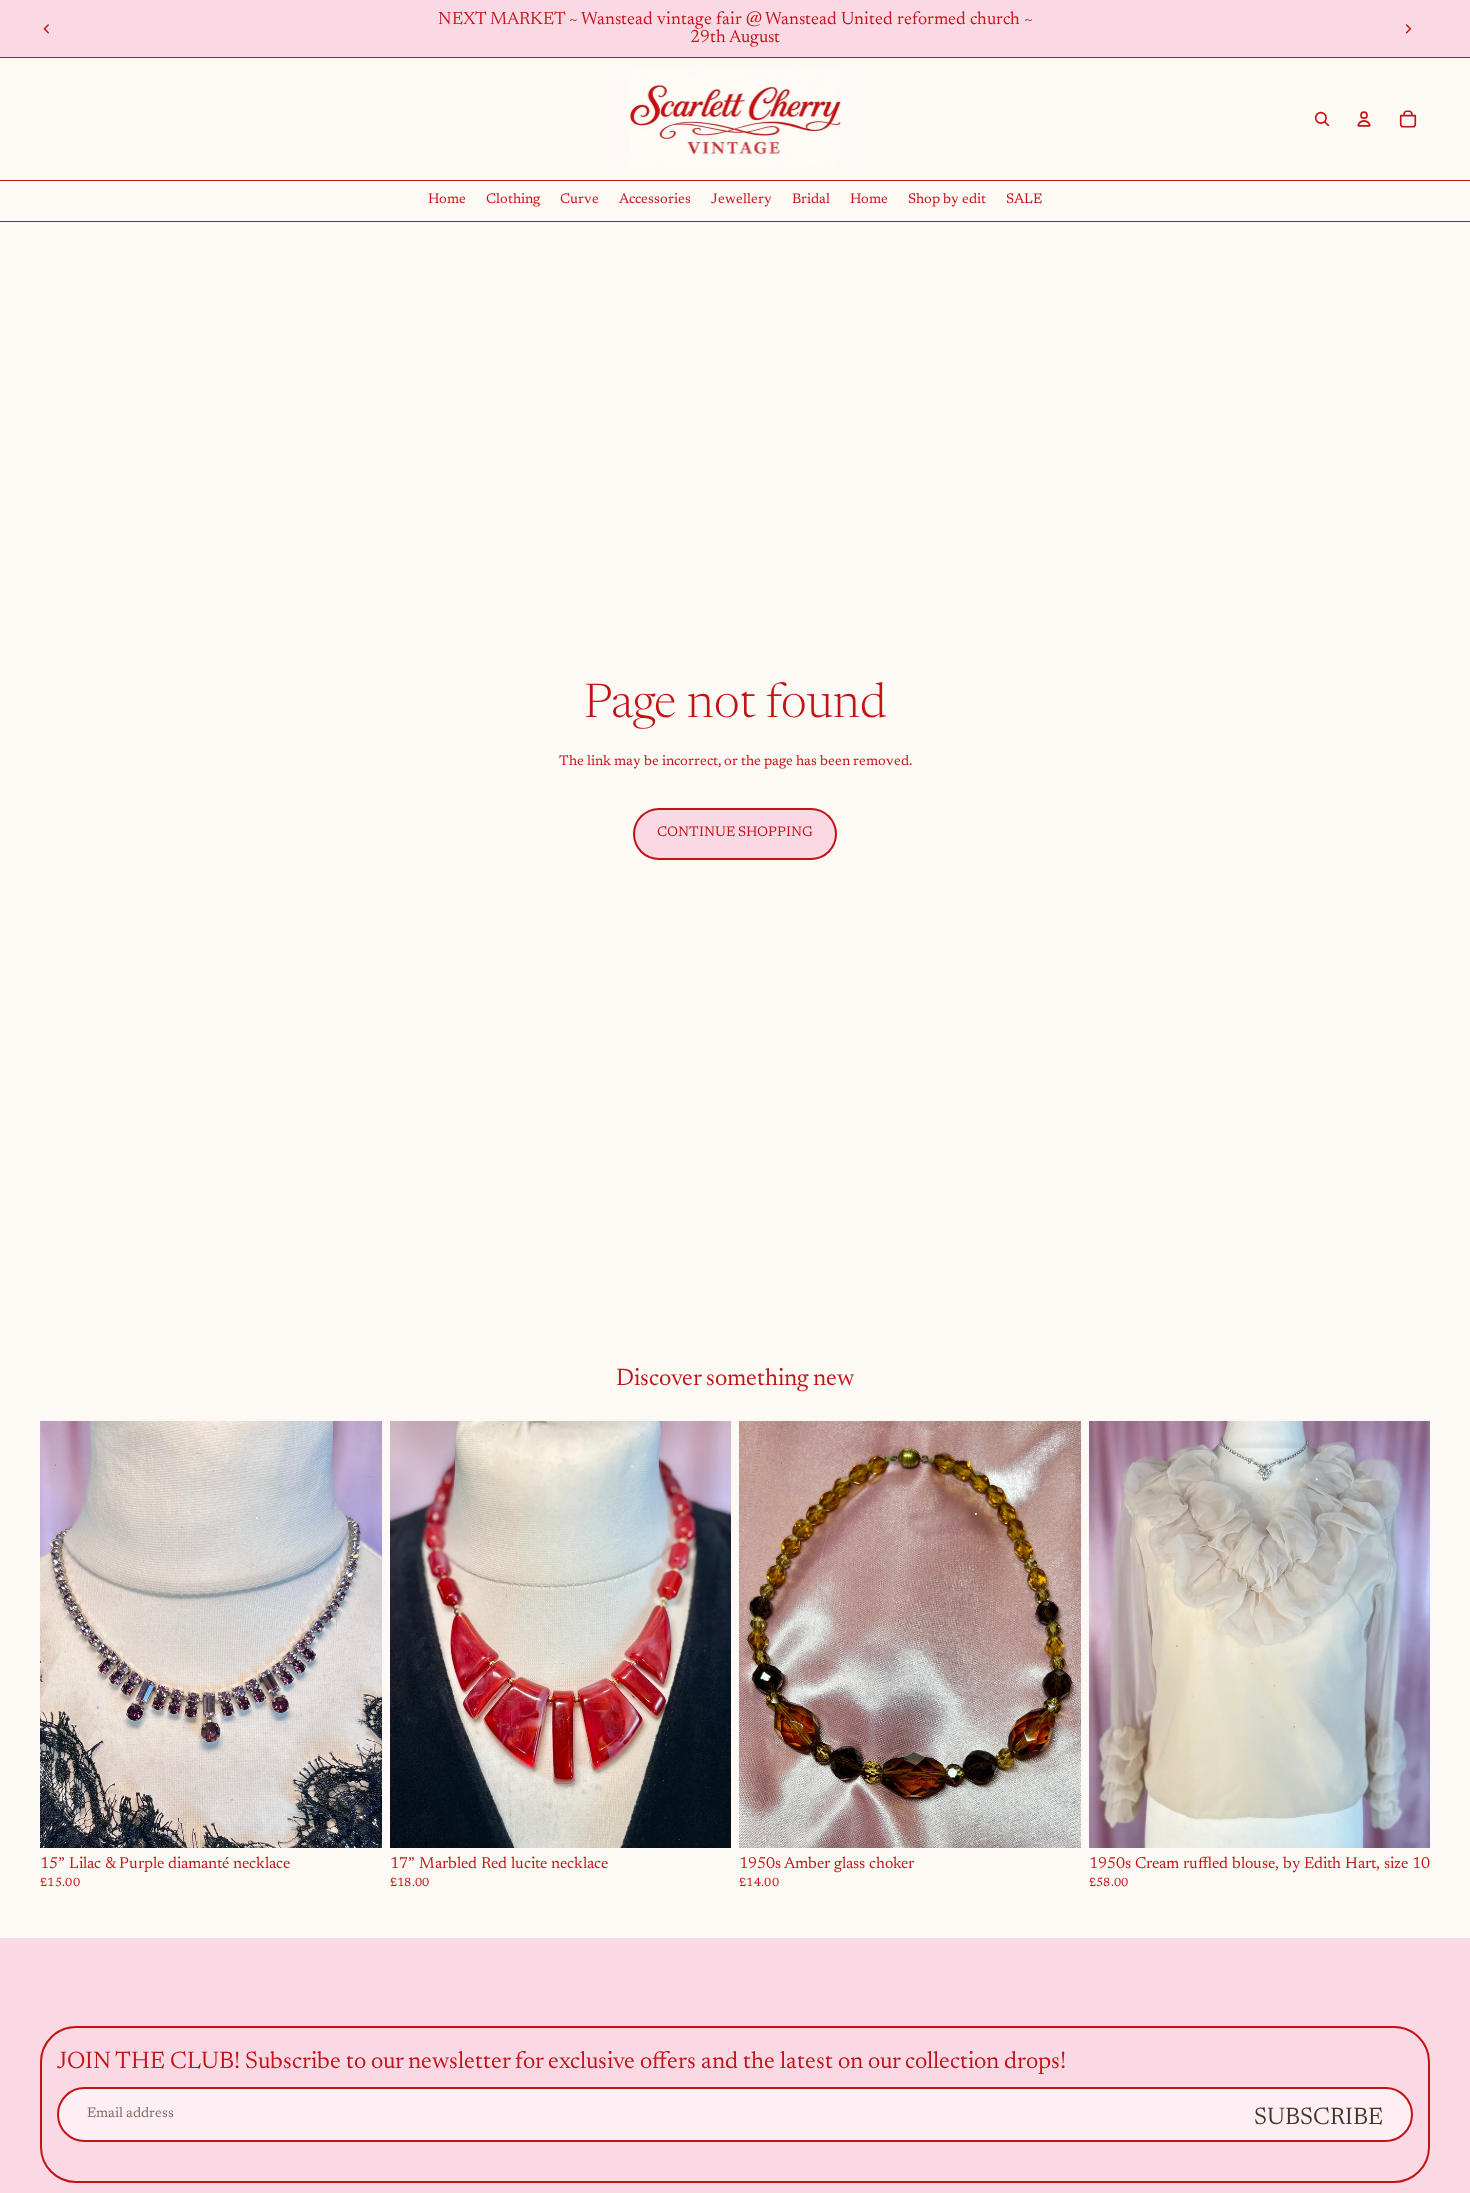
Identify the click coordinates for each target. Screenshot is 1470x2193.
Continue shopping (735, 833)
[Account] (1364, 119)
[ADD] (351, 1817)
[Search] (1322, 119)
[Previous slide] (47, 29)
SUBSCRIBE (1318, 2118)
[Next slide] (1408, 29)
